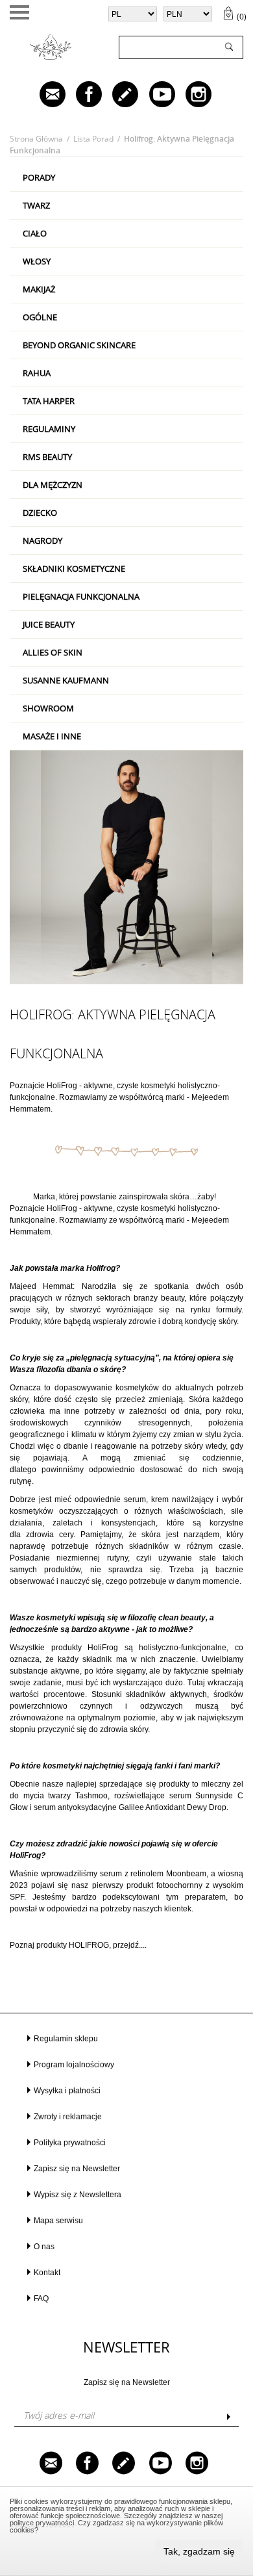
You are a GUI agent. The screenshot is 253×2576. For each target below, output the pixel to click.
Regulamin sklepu (66, 2039)
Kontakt (47, 2273)
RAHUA (37, 373)
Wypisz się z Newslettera (78, 2195)
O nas (44, 2247)
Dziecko (40, 513)
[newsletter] (43, 96)
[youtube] (153, 96)
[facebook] (80, 96)
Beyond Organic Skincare (79, 345)
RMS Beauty (47, 457)
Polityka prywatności (70, 2143)
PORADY (39, 177)
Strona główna (36, 139)
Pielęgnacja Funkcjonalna (81, 596)
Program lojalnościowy (74, 2065)
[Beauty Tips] (116, 96)
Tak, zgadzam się (199, 2551)
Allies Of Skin (53, 652)
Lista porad (93, 139)
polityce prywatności (42, 2523)
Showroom (48, 708)
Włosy (37, 261)
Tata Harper (49, 401)
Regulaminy (49, 429)
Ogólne (40, 317)
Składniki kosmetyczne (74, 568)
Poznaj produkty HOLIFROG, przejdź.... (78, 1945)
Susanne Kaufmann (66, 680)
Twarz (36, 205)
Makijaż (39, 289)
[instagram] (189, 96)
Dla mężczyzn (53, 485)
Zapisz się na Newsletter (77, 2169)
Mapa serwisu (58, 2221)
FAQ (41, 2299)
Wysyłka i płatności (67, 2091)
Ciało (35, 233)
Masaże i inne (52, 736)
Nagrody (42, 541)
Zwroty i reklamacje (68, 2117)
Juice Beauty (49, 624)
